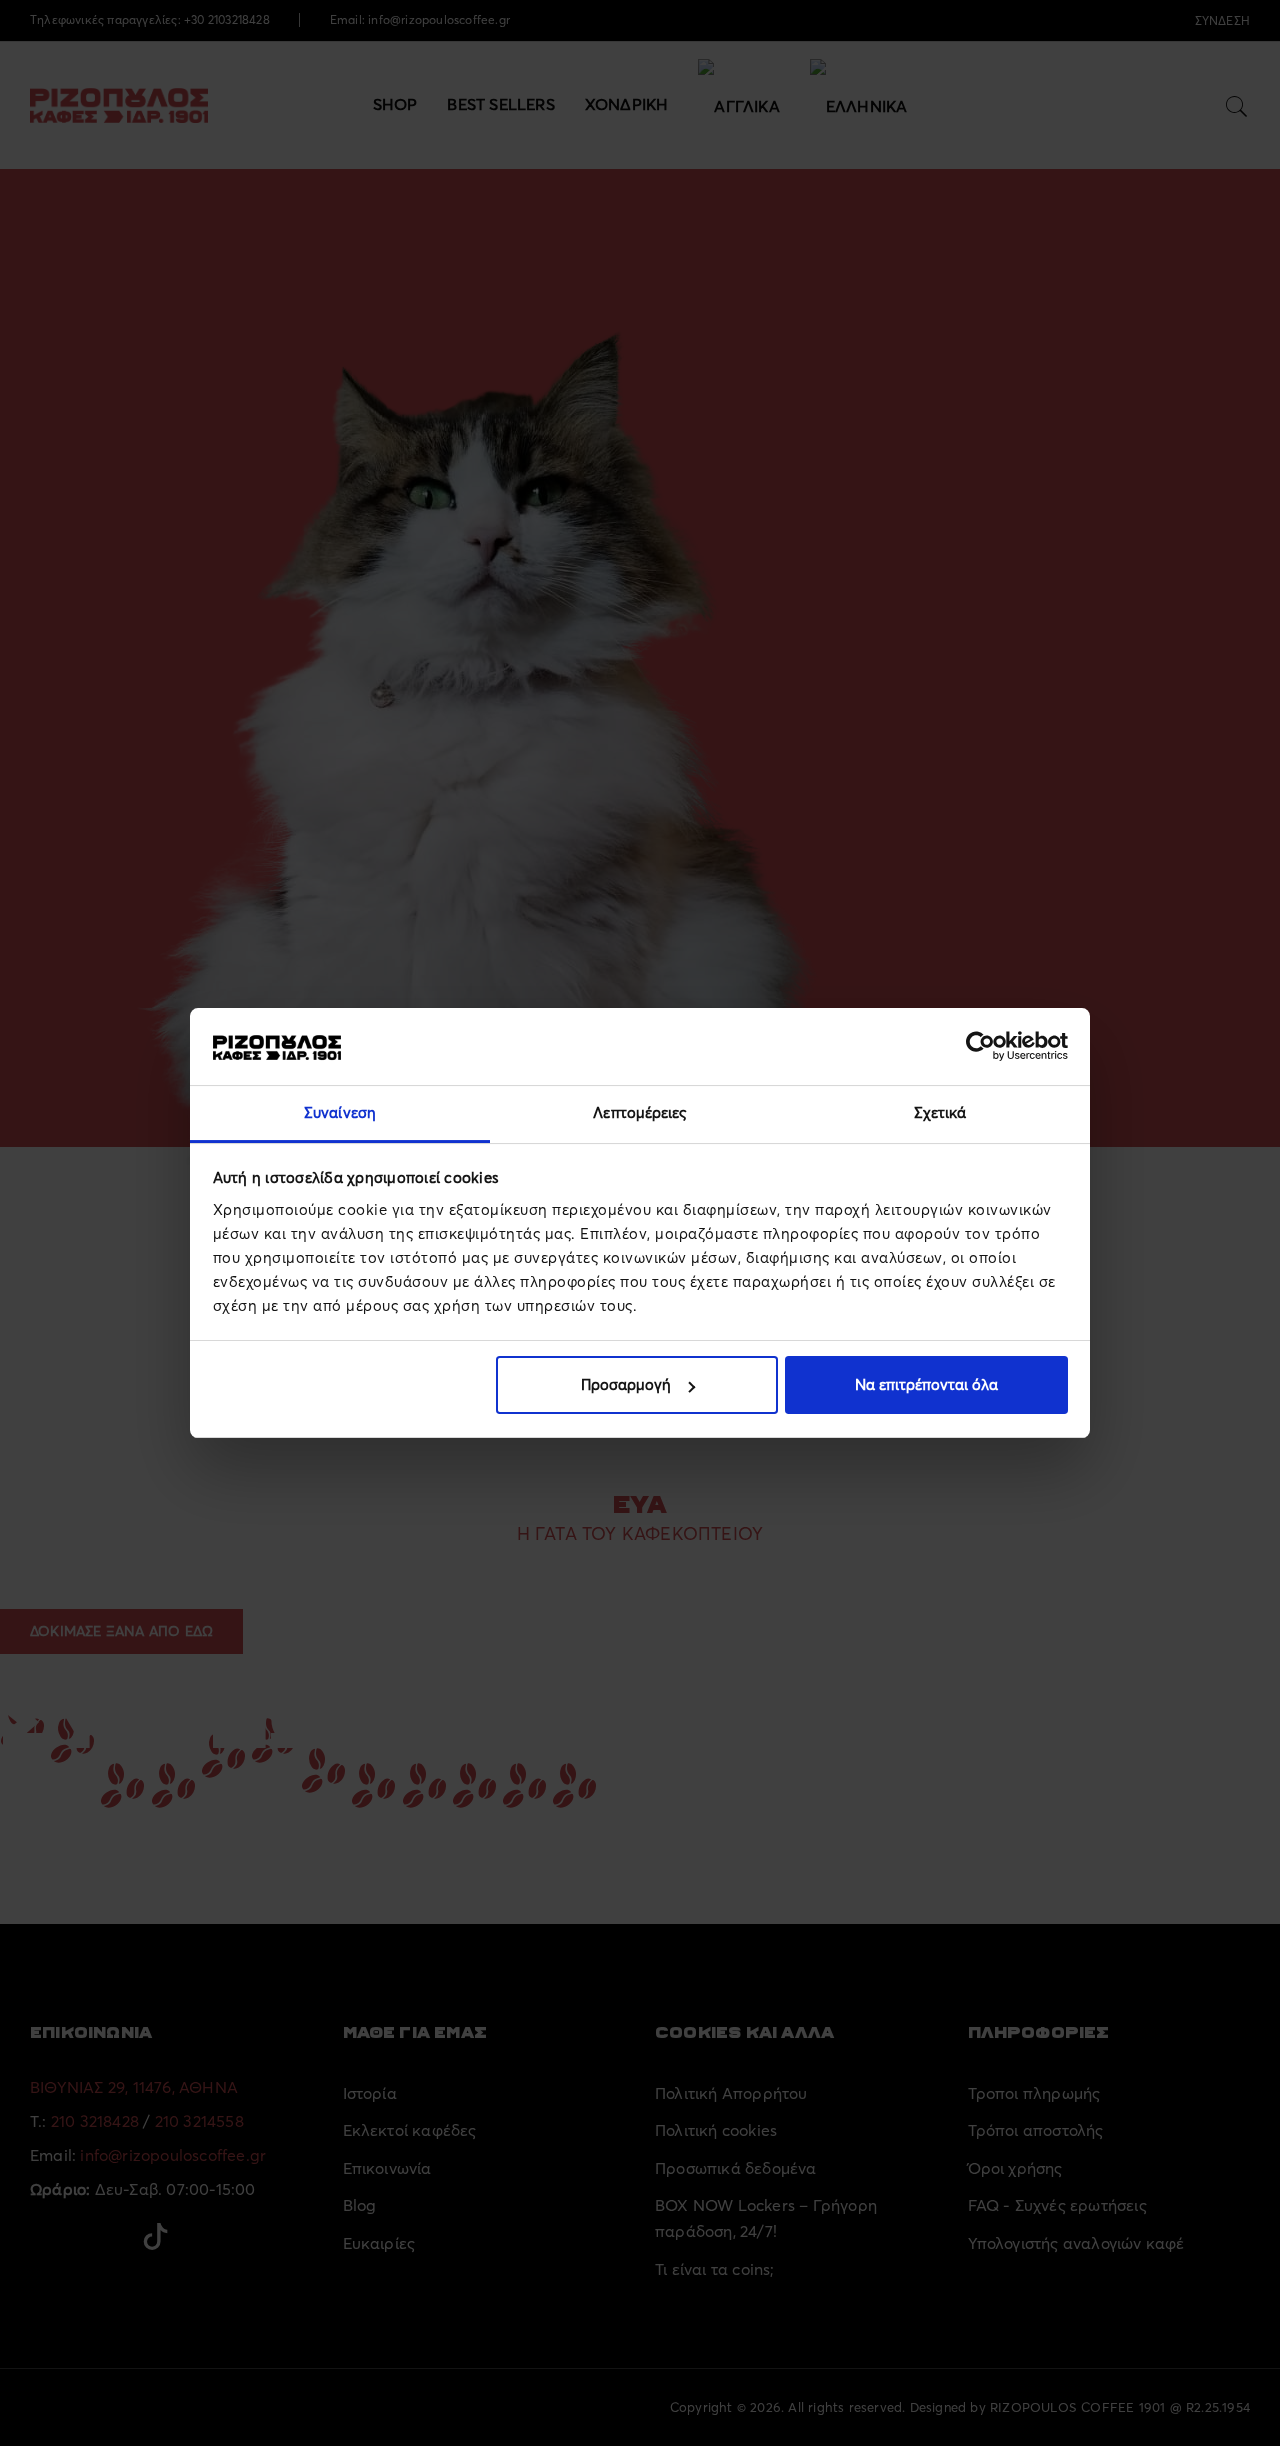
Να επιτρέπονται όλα (926, 1384)
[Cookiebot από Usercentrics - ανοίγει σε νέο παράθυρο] (980, 1046)
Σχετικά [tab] (940, 1112)
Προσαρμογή (626, 1384)
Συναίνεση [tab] (340, 1112)
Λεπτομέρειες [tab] (639, 1112)
